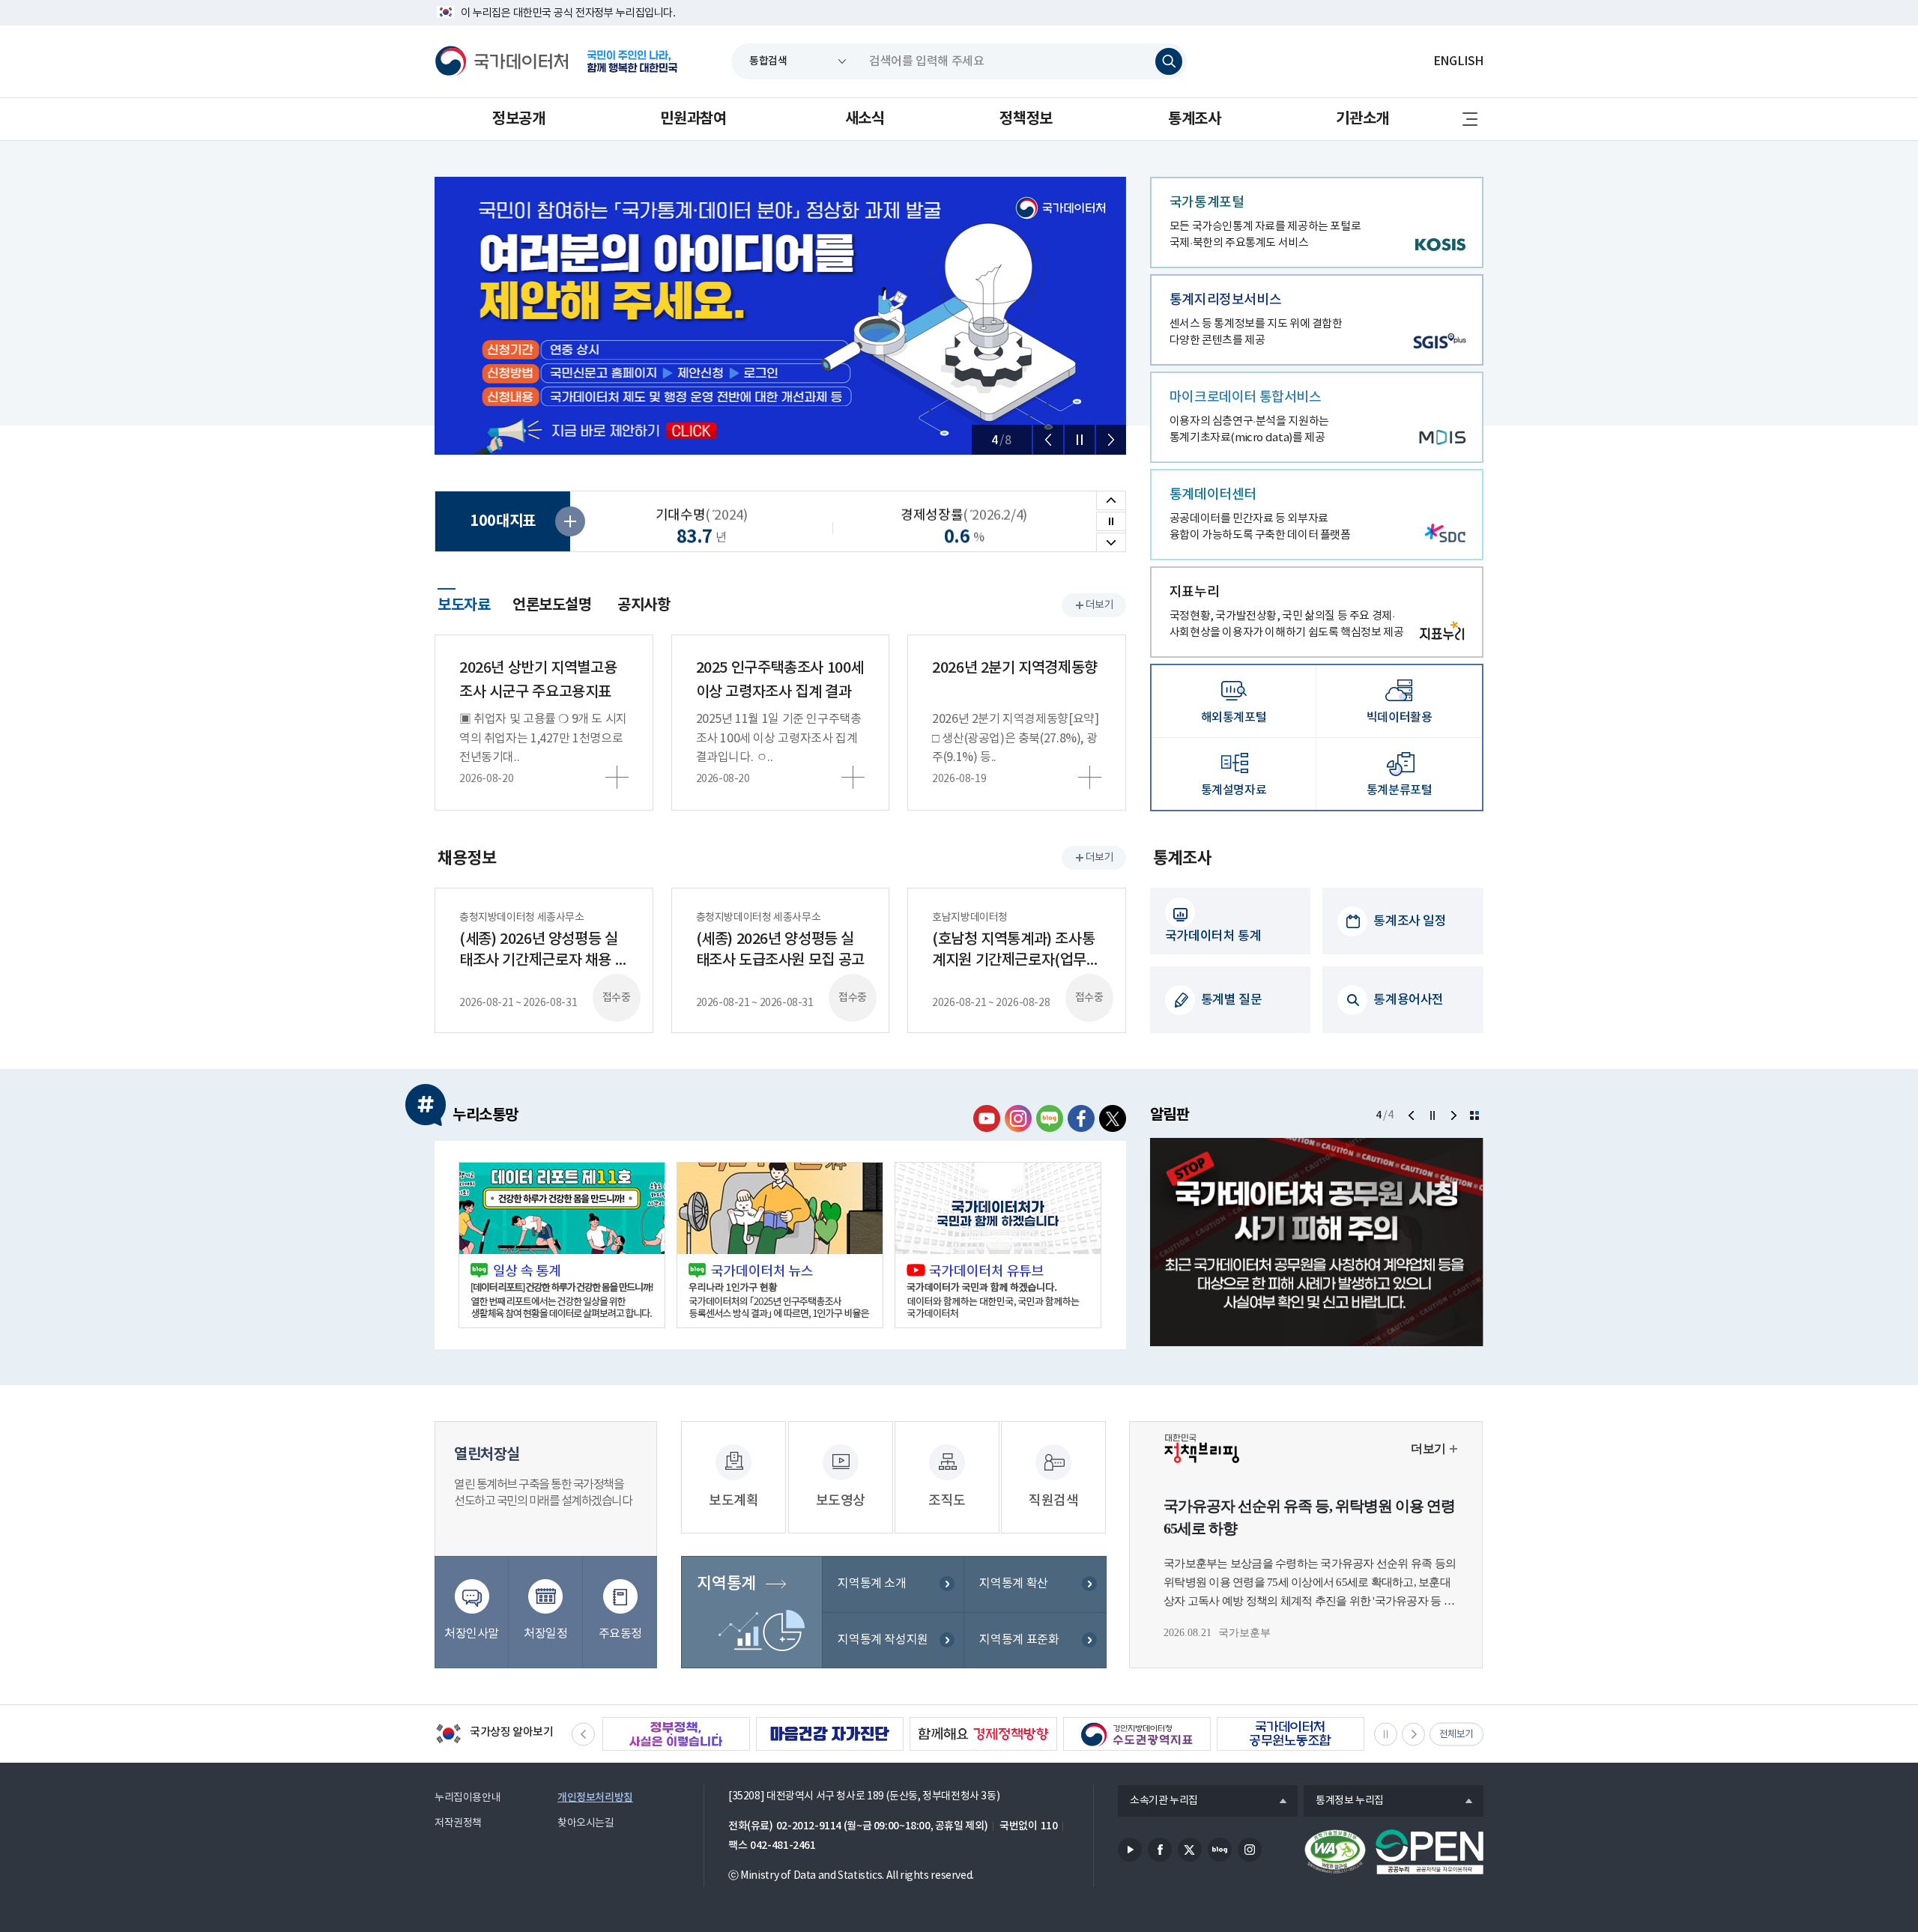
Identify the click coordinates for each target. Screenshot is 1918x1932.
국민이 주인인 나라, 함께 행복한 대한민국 (632, 61)
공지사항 (644, 605)
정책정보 (1026, 119)
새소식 (865, 119)
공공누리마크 (1430, 1852)
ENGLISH (1458, 61)
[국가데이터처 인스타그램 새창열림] (1018, 1118)
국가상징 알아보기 (494, 1735)
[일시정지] (1080, 440)
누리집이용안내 (468, 1798)
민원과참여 (693, 119)
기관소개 (1362, 119)
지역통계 (726, 1584)
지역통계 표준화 (1019, 1640)
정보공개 (518, 119)
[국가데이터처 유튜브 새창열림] (987, 1118)
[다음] (1111, 440)
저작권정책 (458, 1823)
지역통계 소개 (872, 1584)
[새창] (562, 1245)
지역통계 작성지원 (883, 1640)
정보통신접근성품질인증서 (1335, 1852)
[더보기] (1474, 1115)
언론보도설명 (552, 605)
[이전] (1048, 440)
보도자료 (464, 603)
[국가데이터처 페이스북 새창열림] (1081, 1118)
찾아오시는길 (586, 1823)
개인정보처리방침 (595, 1798)
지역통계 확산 (1013, 1584)
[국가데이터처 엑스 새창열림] (1113, 1118)
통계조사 (1194, 119)
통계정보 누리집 (1344, 1802)
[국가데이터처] (502, 61)
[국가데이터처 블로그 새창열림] (1050, 1118)
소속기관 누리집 (1158, 1802)
